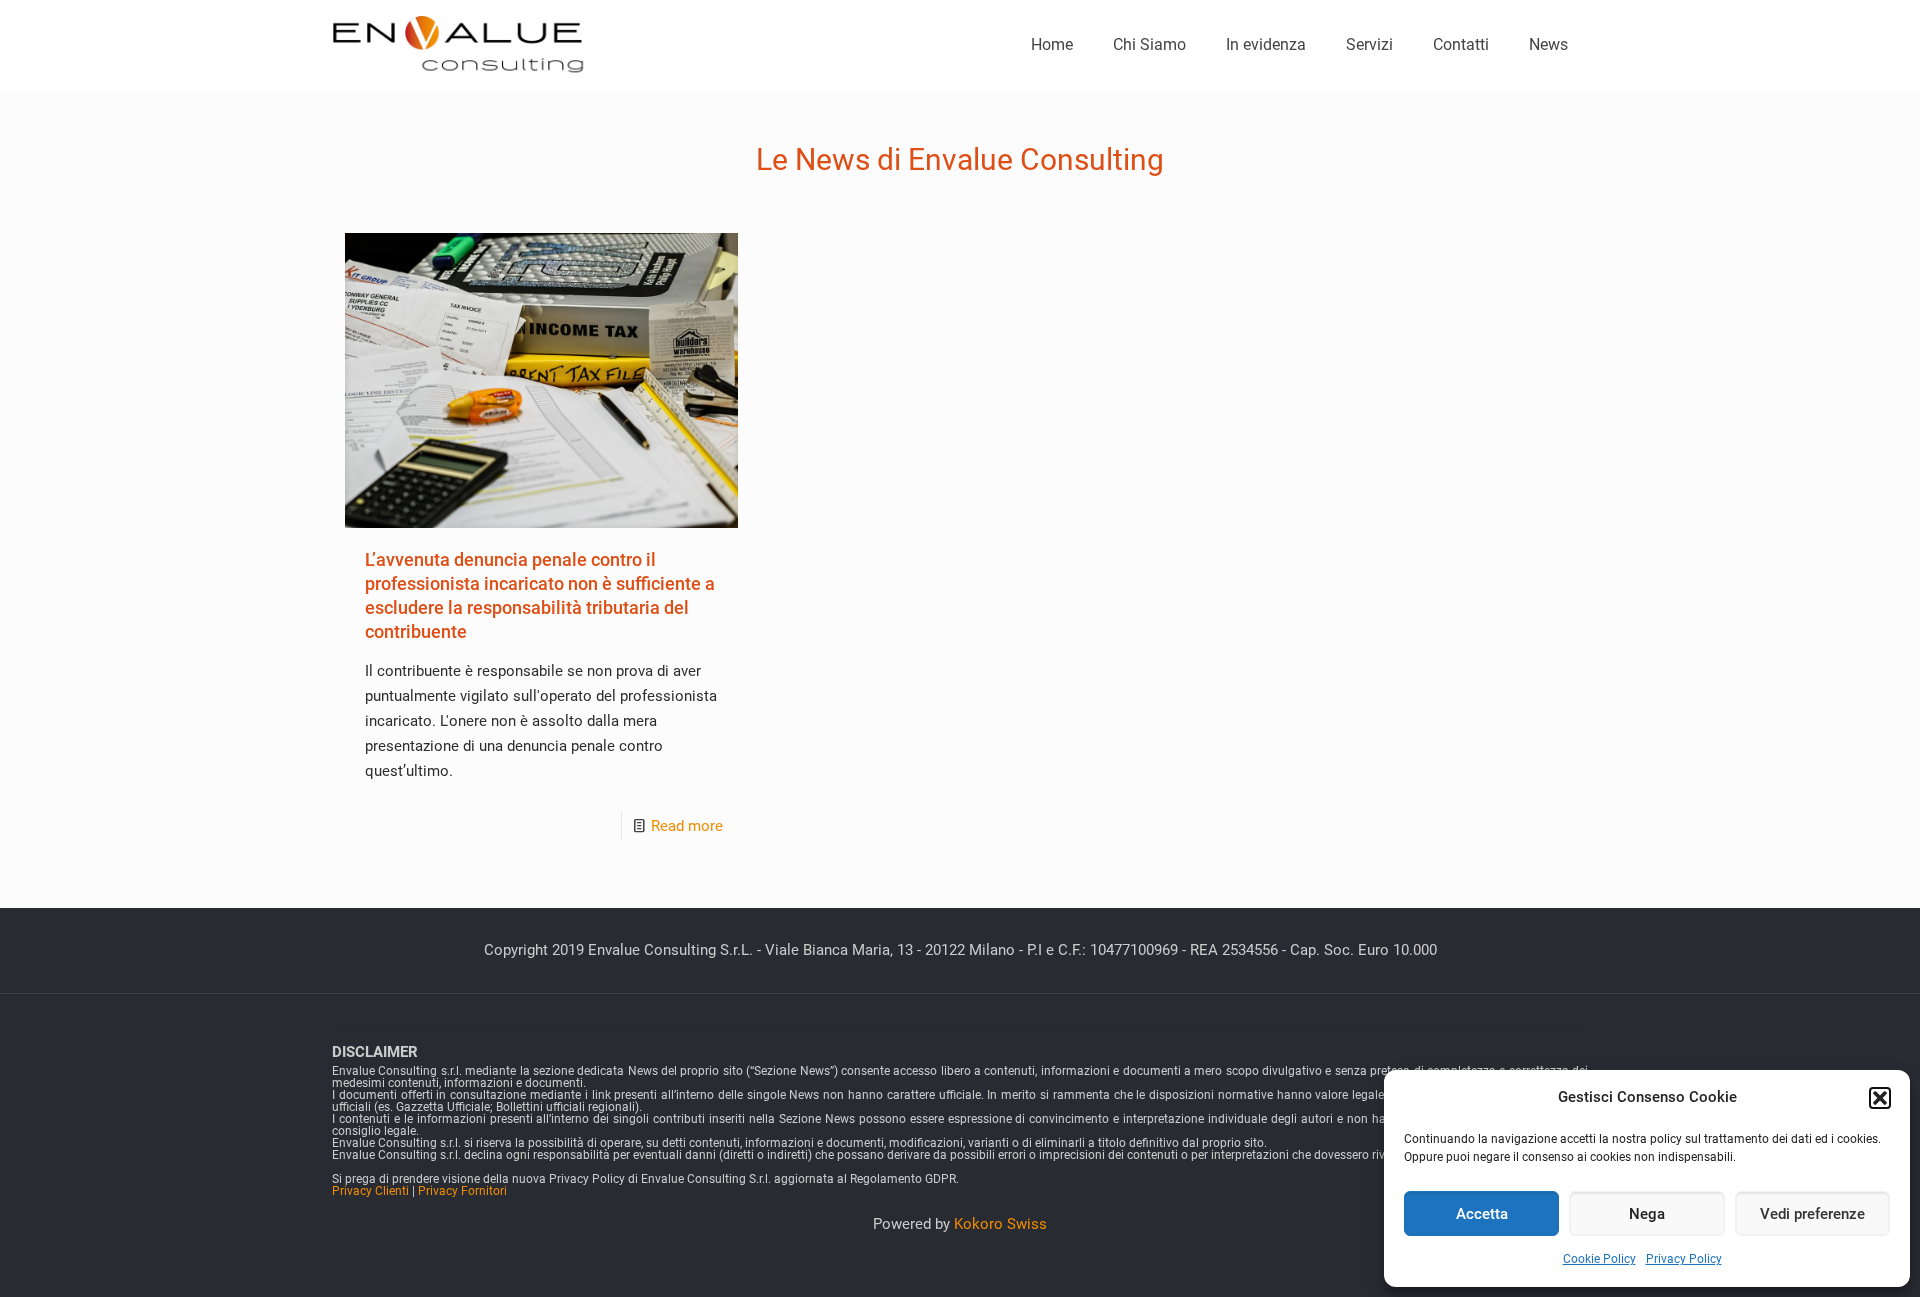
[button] (1880, 1098)
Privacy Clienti (370, 1191)
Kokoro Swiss (1000, 1224)
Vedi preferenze (1812, 1214)
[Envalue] (459, 45)
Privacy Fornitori (462, 1191)
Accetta (1482, 1214)
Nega (1647, 1214)
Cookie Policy (1599, 1259)
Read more (687, 826)
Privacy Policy (1684, 1259)
